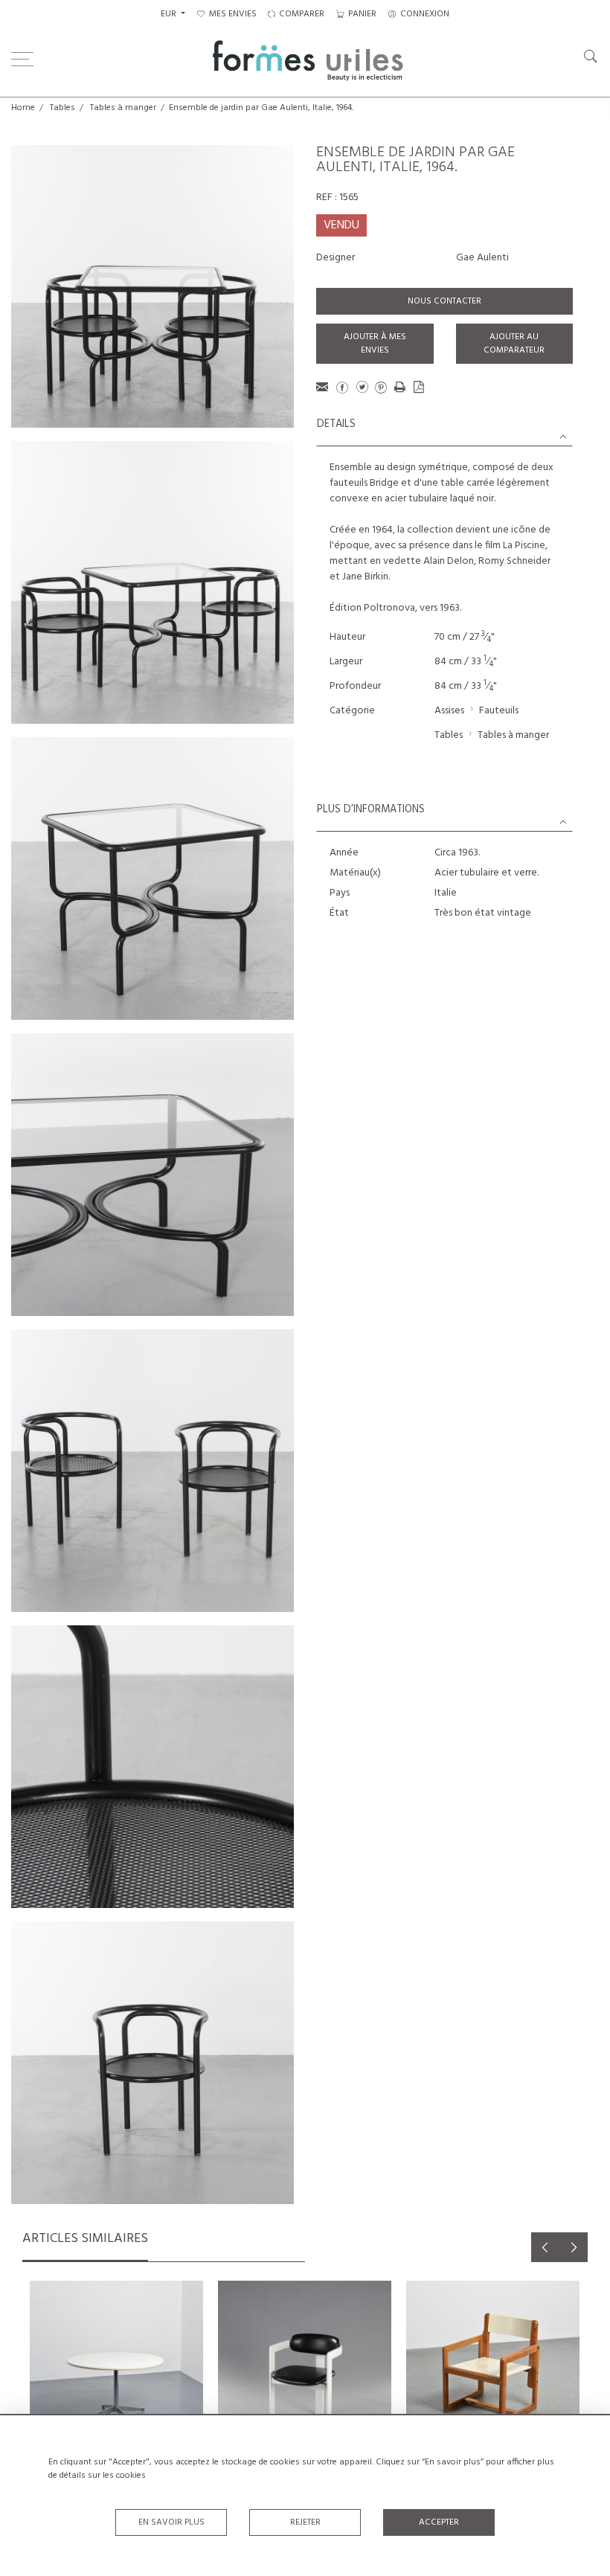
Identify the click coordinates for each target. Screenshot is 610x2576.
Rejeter (305, 2522)
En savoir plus (171, 2522)
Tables (62, 108)
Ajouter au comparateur (514, 344)
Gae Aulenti (482, 258)
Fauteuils (499, 711)
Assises (449, 711)
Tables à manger (123, 108)
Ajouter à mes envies (375, 344)
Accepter (439, 2522)
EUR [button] (170, 14)
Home (23, 108)
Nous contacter (444, 301)
